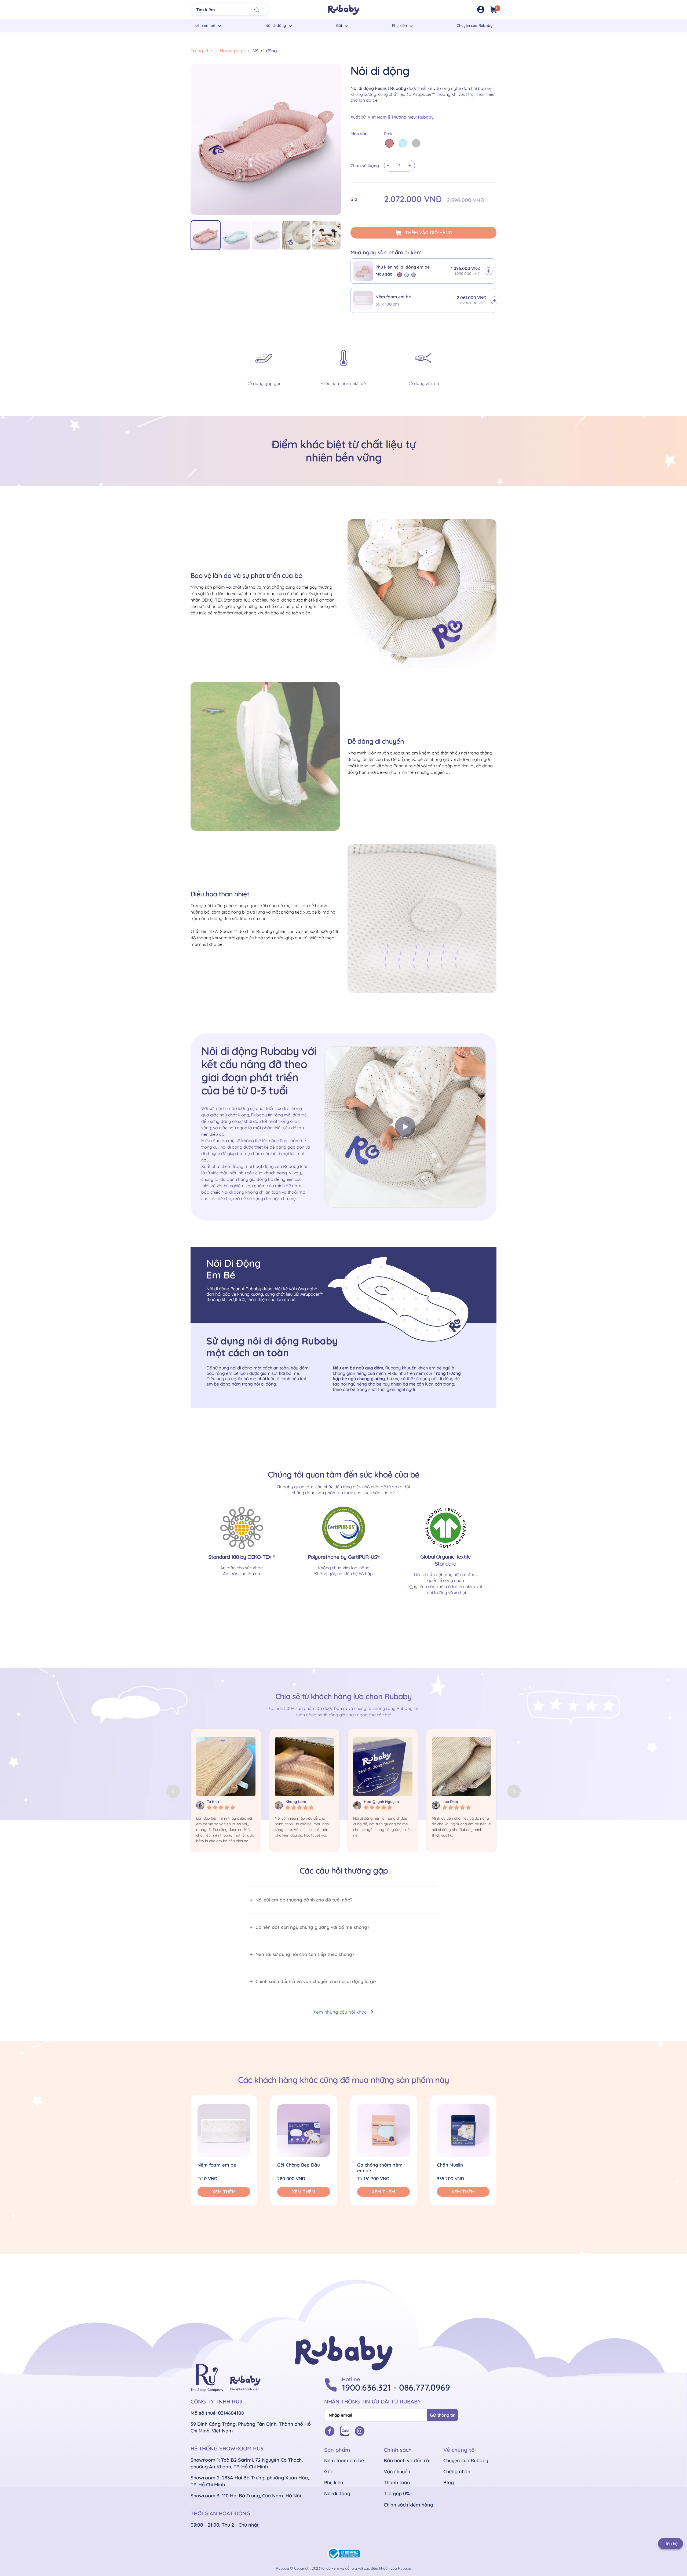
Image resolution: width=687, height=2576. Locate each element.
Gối (339, 25)
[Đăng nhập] (481, 10)
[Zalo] (345, 2431)
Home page (232, 51)
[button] (514, 1791)
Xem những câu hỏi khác (340, 2012)
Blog (449, 2482)
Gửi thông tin (443, 2415)
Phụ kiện (399, 25)
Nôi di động (276, 25)
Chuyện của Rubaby (475, 25)
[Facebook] (330, 2431)
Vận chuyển (397, 2471)
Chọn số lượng (365, 166)
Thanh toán (397, 2482)
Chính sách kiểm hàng (408, 2505)
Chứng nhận (457, 2471)
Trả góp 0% (397, 2493)
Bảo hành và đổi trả (406, 2460)
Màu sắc (359, 134)
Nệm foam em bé (344, 2460)
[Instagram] (360, 2431)
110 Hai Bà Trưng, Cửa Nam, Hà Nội (261, 2496)
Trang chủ (201, 51)
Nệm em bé (205, 25)
